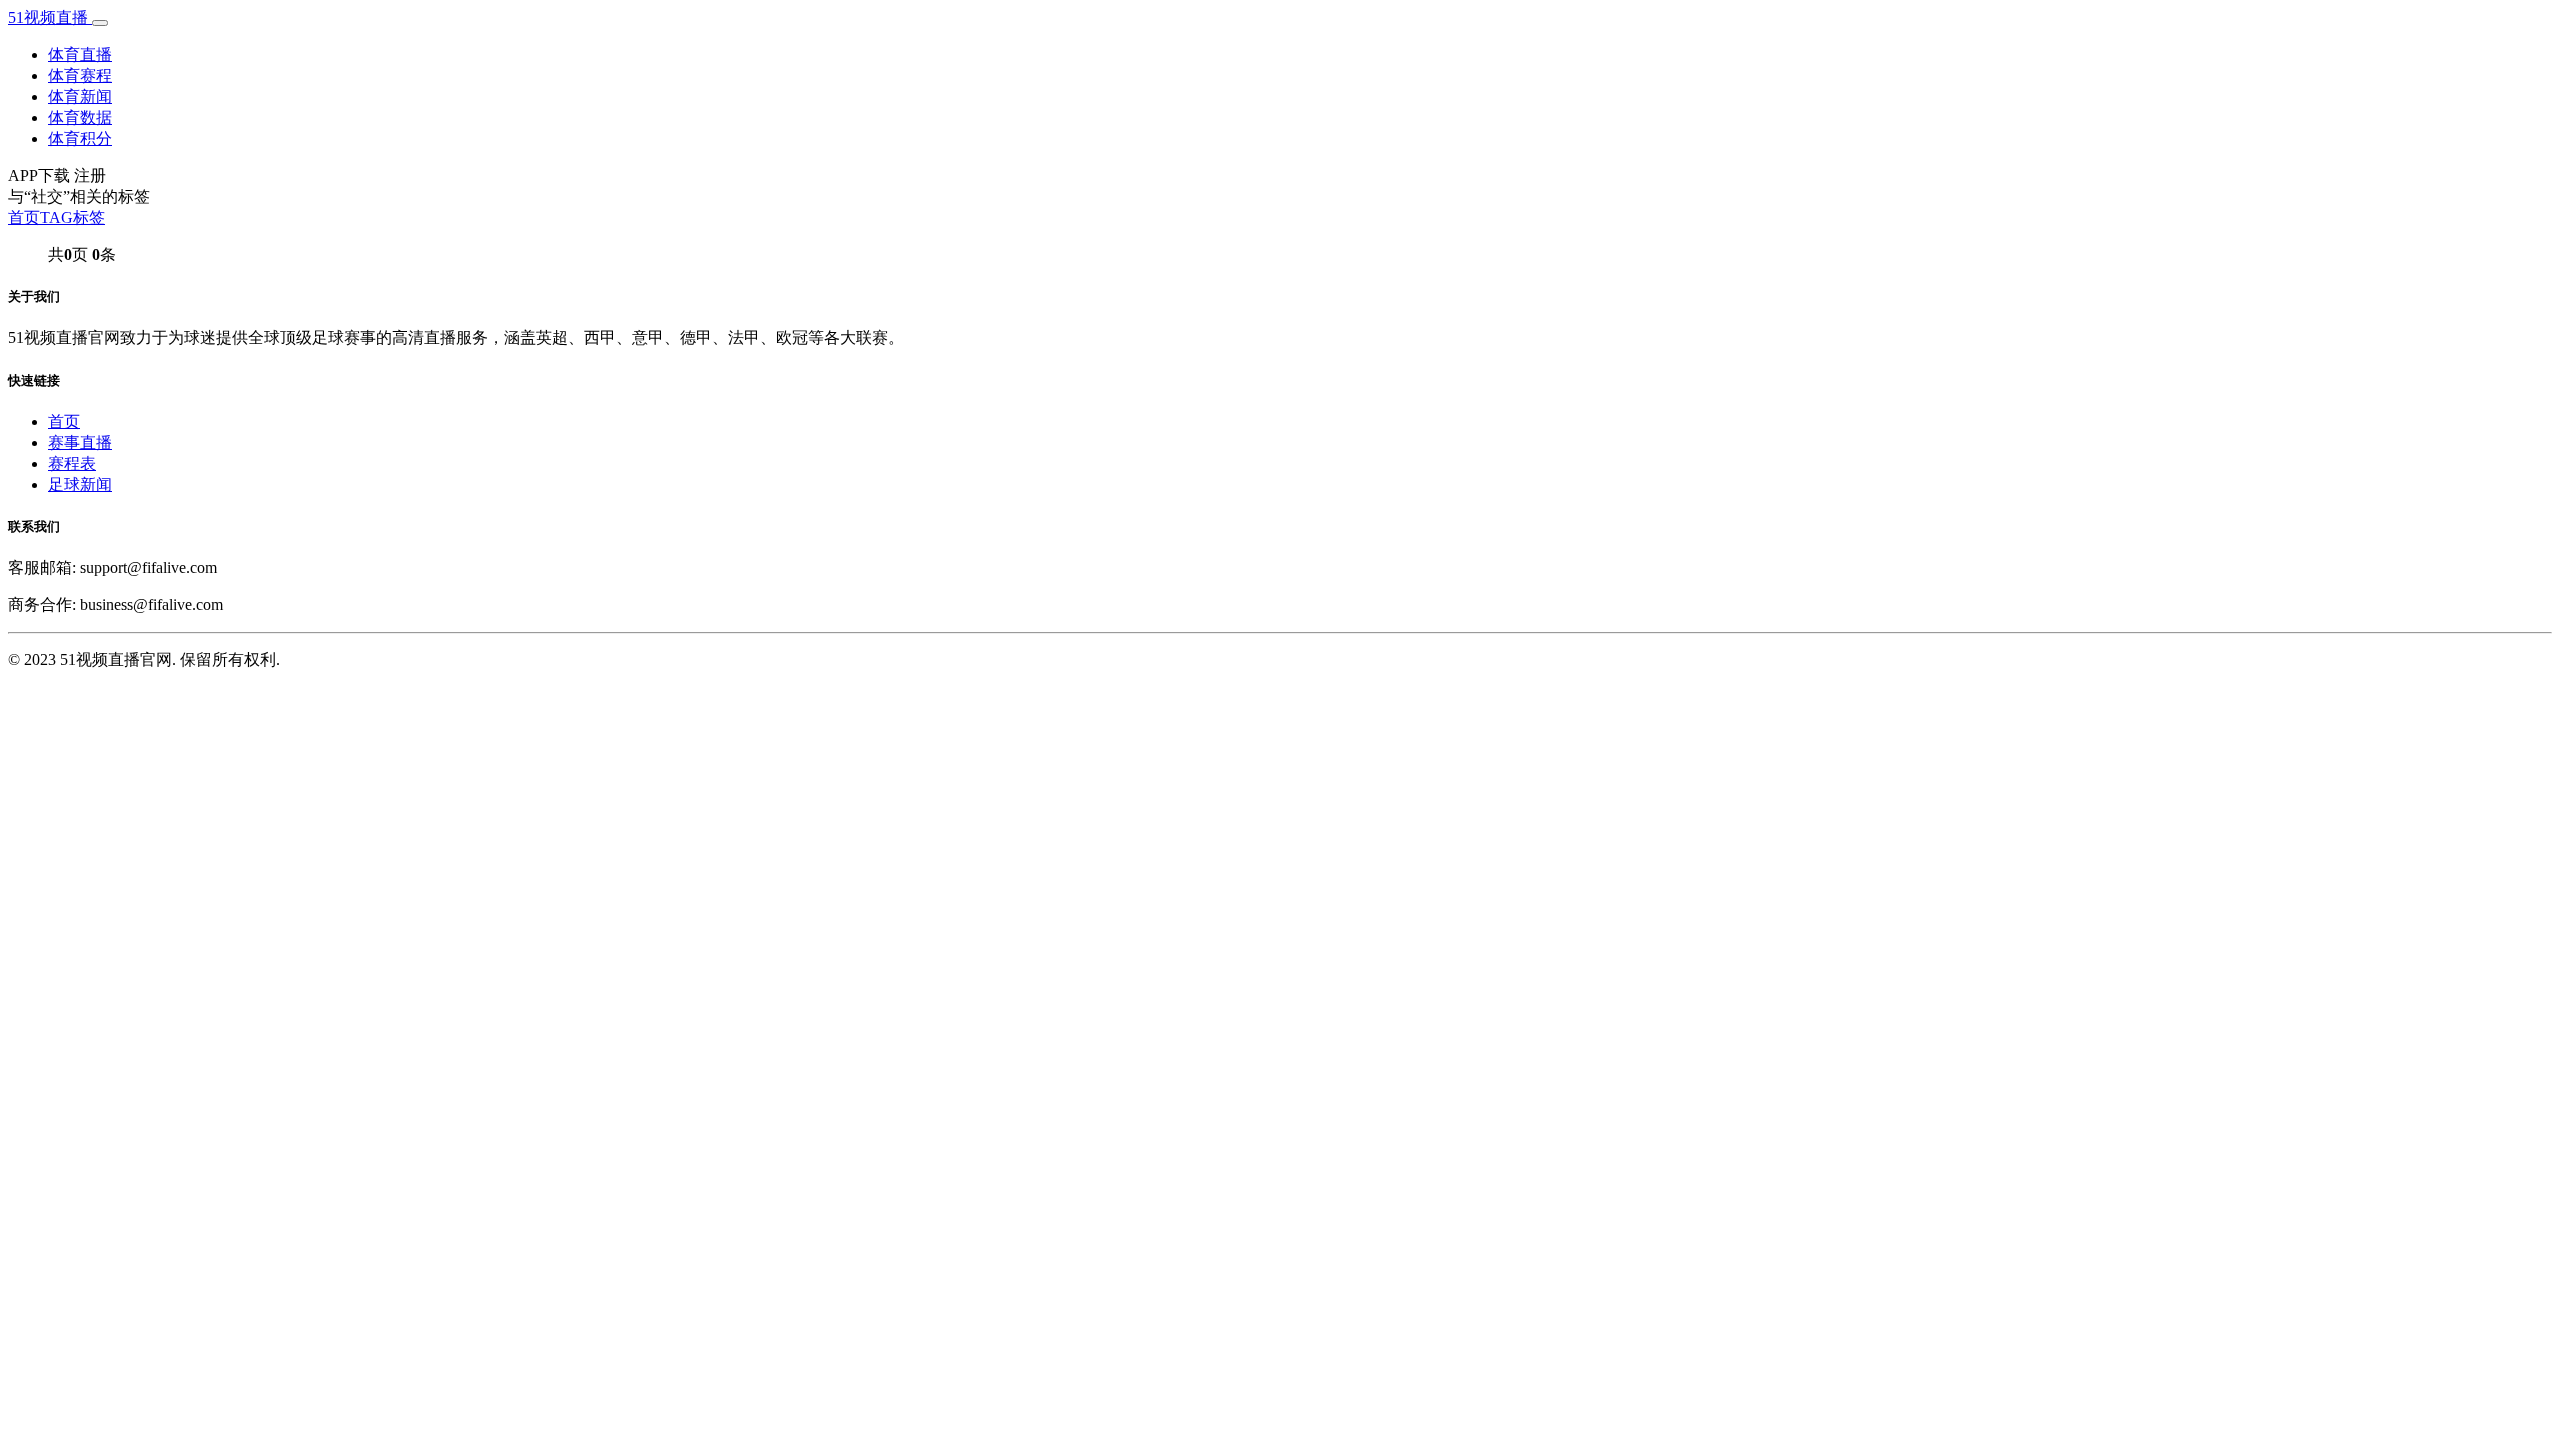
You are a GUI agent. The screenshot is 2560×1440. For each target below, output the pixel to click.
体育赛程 (80, 75)
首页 (24, 217)
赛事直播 (80, 442)
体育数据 (80, 117)
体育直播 (80, 54)
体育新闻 (80, 96)
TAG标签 (72, 217)
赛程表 (72, 463)
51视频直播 (50, 17)
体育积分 (80, 138)
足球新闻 (80, 484)
